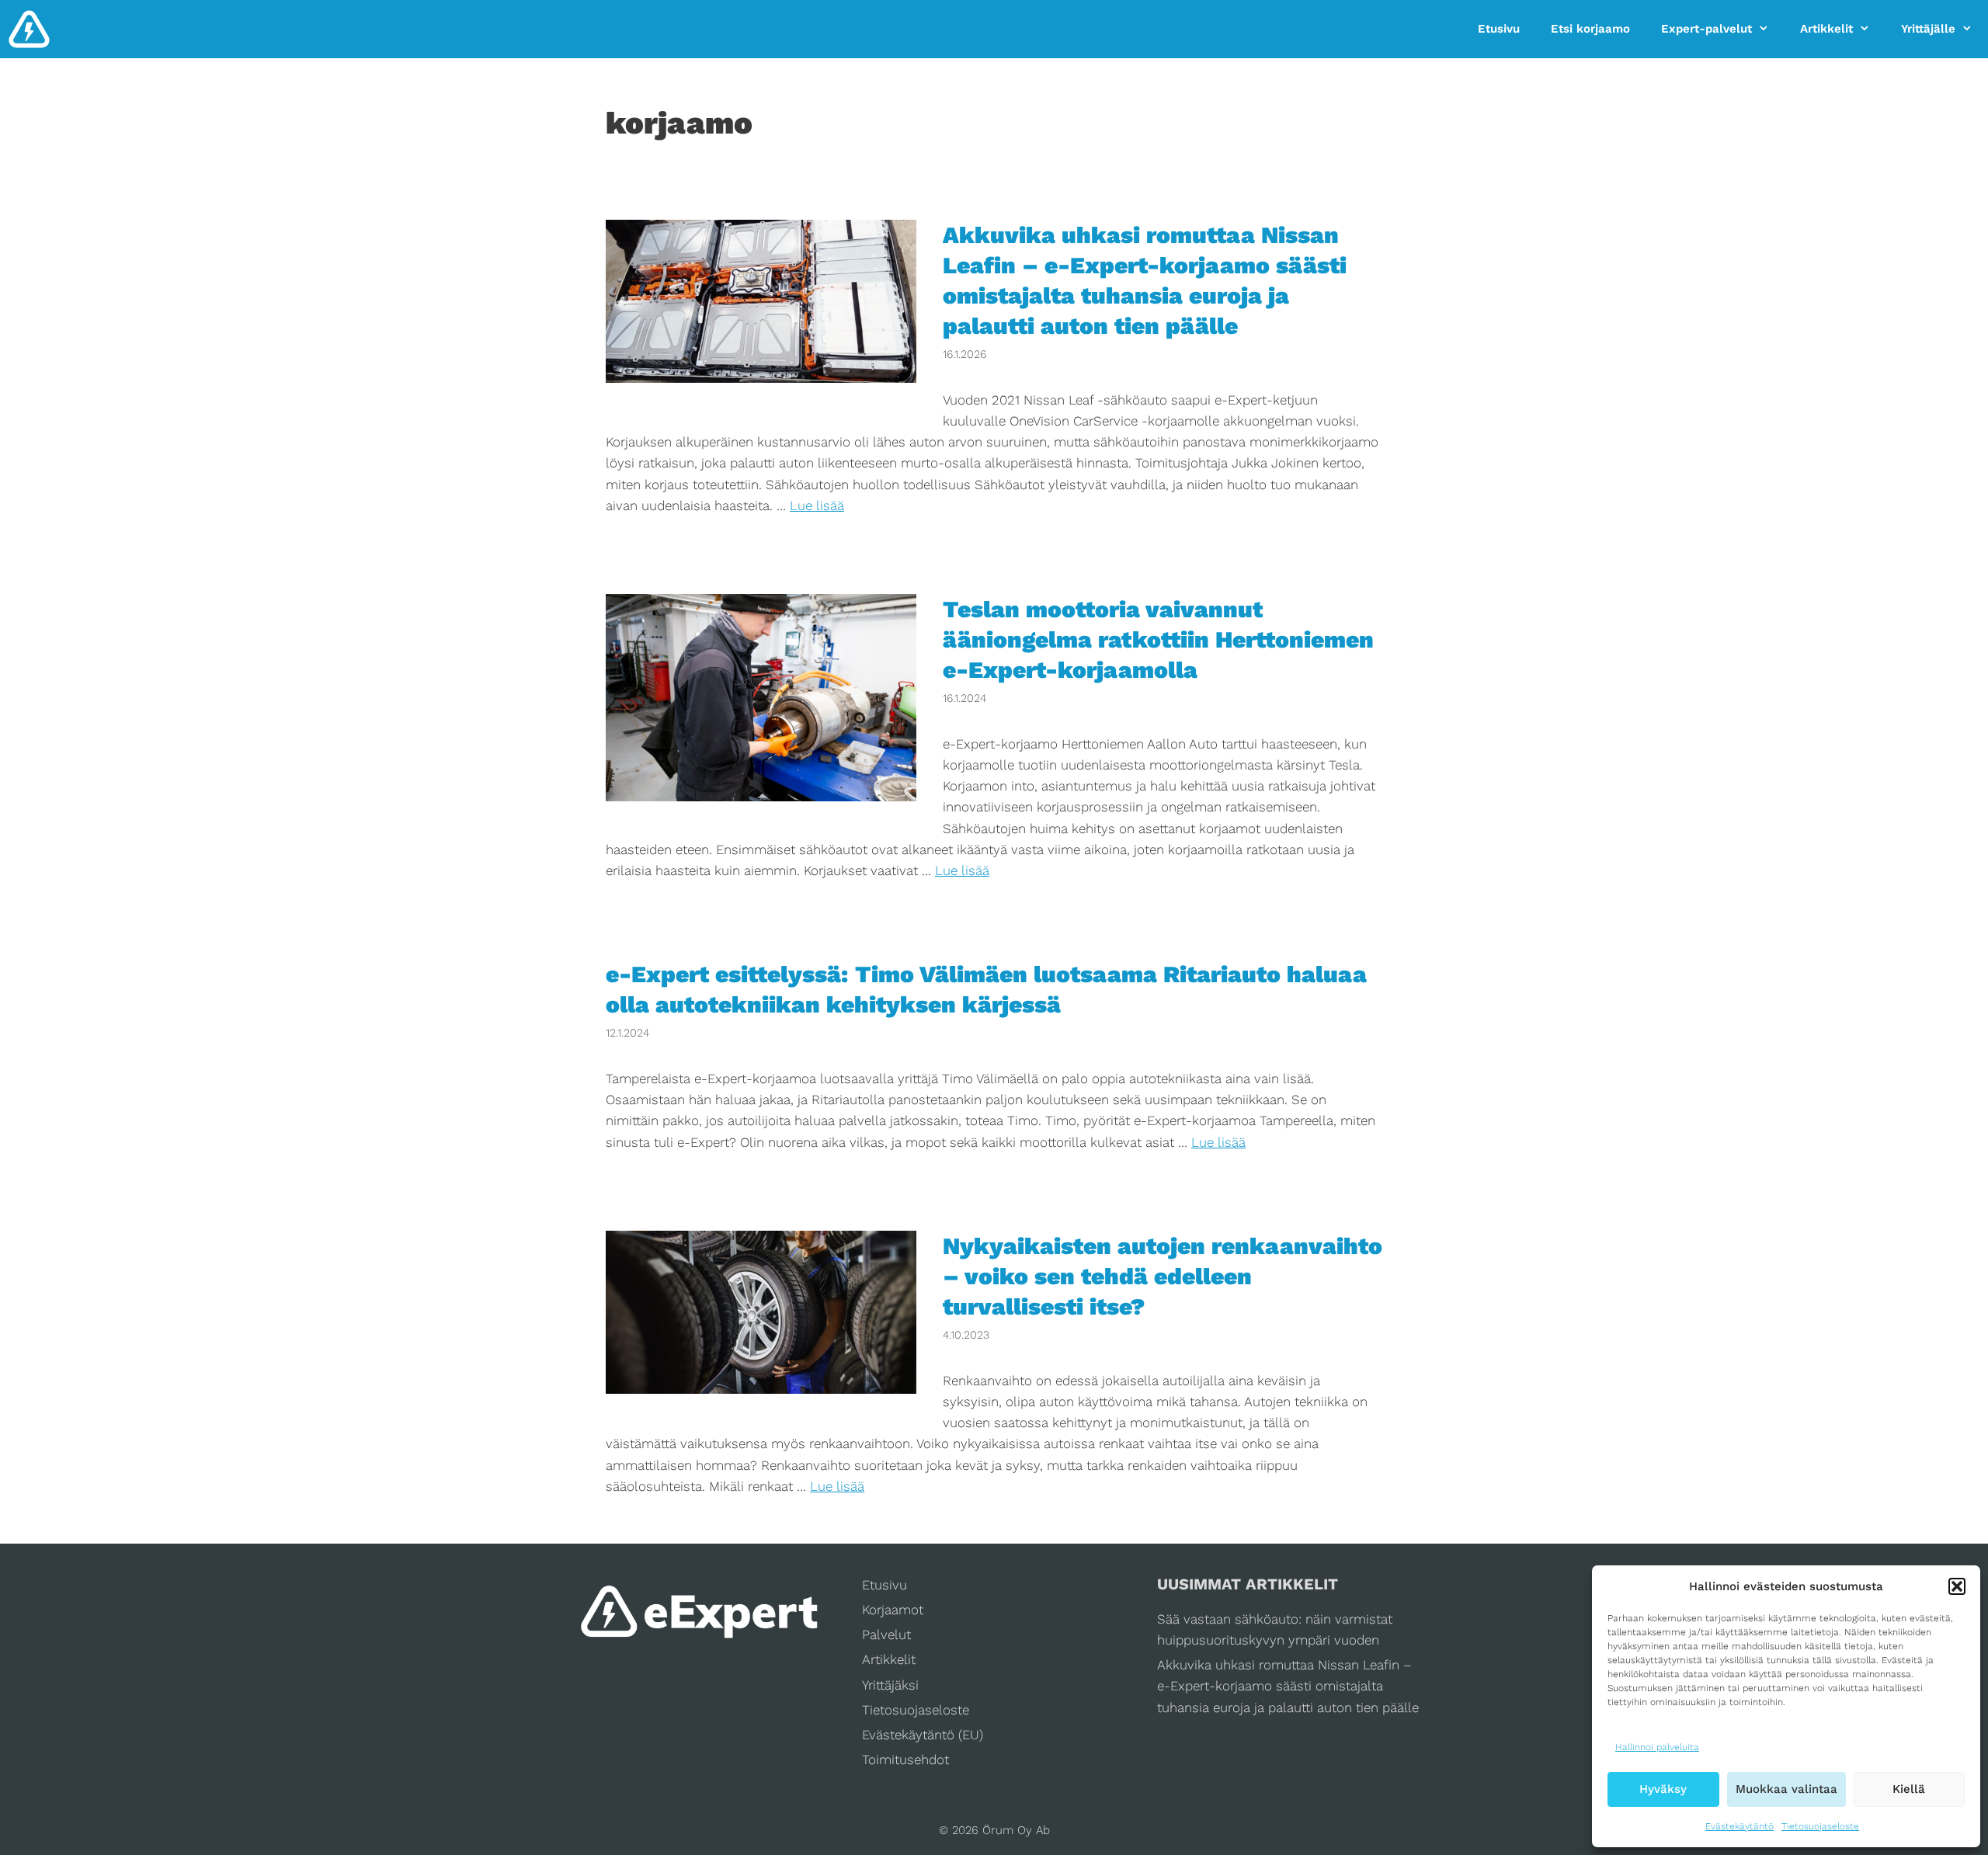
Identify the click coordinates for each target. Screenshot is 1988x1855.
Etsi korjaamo (1590, 29)
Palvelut (886, 1634)
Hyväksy (1663, 1789)
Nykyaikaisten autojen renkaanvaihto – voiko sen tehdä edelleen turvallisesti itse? (1163, 1276)
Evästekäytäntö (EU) (923, 1735)
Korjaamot (893, 1610)
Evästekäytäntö (1739, 1826)
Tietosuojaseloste (1820, 1826)
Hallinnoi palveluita (1657, 1747)
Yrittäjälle (1928, 29)
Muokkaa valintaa (1786, 1789)
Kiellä (1909, 1789)
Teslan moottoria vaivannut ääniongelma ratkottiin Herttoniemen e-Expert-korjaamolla (1158, 639)
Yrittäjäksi (890, 1685)
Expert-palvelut (1706, 29)
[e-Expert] (29, 29)
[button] (1957, 1586)
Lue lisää (817, 505)
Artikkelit (1826, 29)
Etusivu (1499, 29)
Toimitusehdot (905, 1759)
